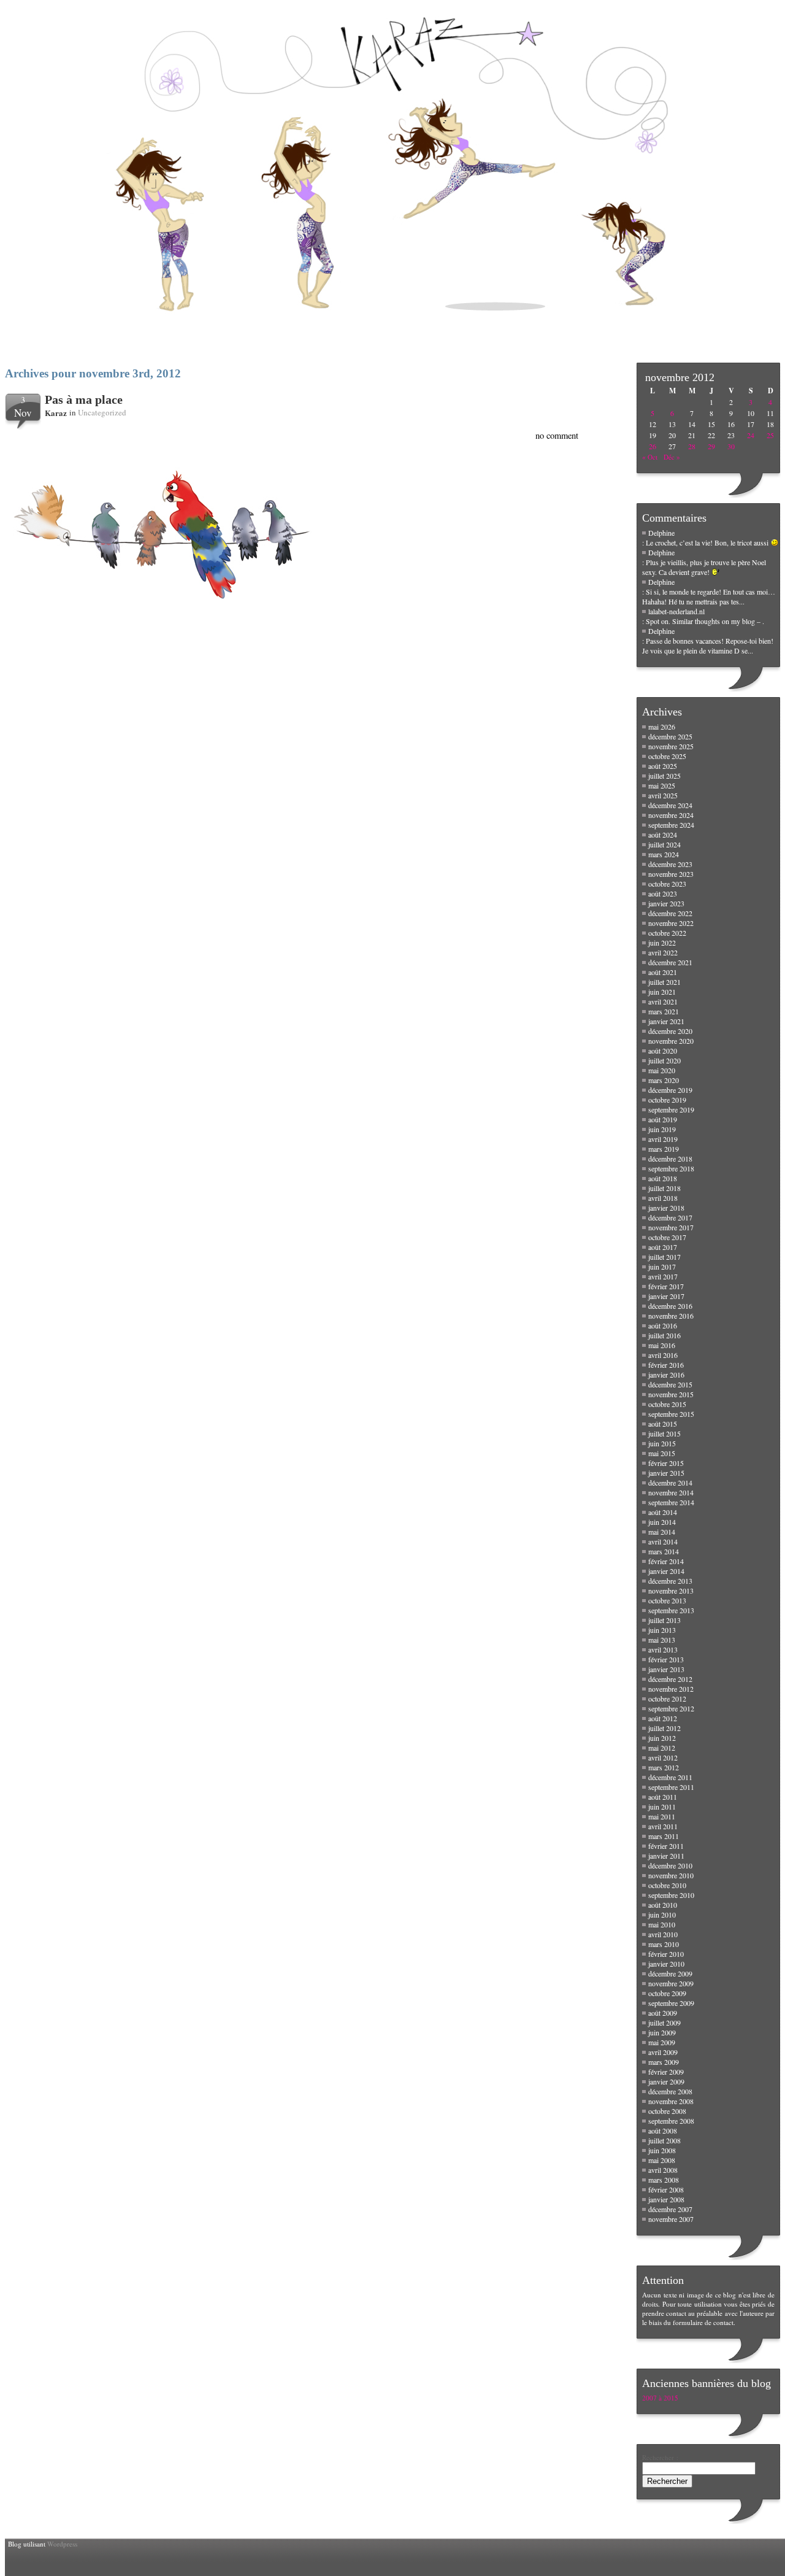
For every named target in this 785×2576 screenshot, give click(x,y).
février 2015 (666, 1463)
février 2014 (666, 1561)
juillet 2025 (664, 776)
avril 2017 (663, 1276)
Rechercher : (660, 2457)
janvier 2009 (666, 2081)
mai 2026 (662, 727)
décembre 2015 (670, 1384)
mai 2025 (662, 785)
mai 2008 (662, 2160)
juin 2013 (662, 1630)
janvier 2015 (666, 1473)
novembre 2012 (671, 1689)
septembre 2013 (671, 1610)
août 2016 (663, 1325)
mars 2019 (664, 1149)
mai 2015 (662, 1453)
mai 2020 (662, 1070)
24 (751, 435)
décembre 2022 (670, 913)
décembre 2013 (670, 1581)
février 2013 (666, 1659)
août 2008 (663, 2131)
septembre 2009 (671, 2003)
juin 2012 (662, 1738)
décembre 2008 (670, 2091)
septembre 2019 (671, 1109)
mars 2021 (664, 1011)
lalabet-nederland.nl (676, 611)
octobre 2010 (667, 1885)
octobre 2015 (667, 1404)
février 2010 (666, 1954)
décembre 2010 (670, 1865)
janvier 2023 (666, 903)
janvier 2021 (666, 1021)
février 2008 (666, 2189)
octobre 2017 (667, 1237)
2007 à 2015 (660, 2398)
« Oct (650, 457)
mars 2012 (664, 1767)
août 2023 (663, 893)
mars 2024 (664, 854)
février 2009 (666, 2072)
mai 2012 (662, 1748)
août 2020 (663, 1051)
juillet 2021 (664, 982)
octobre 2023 (667, 884)
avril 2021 (663, 1001)
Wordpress (62, 2544)
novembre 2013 (671, 1591)
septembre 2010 (671, 1895)
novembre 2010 (671, 1875)
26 (653, 446)
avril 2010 (663, 1934)
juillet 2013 (664, 1620)
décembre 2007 (670, 2209)
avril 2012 (663, 1757)
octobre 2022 (667, 933)
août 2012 (663, 1718)
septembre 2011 (671, 1787)
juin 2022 (662, 943)
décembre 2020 (670, 1031)
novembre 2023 (671, 874)
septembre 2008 (671, 2121)
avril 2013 (663, 1649)
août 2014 (663, 1512)
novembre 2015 (671, 1394)
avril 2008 (663, 2170)
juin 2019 (662, 1129)
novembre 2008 (671, 2101)
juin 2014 (662, 1522)
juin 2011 (662, 1807)
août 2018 (663, 1178)
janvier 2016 (666, 1375)
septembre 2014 (671, 1502)
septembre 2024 (671, 825)
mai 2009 (662, 2042)
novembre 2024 (671, 815)
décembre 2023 (670, 864)
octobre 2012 (667, 1699)
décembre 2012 (670, 1679)
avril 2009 (663, 2052)
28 (692, 446)
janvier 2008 (666, 2199)
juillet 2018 (664, 1188)
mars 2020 (664, 1080)
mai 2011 (662, 1816)
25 (770, 435)
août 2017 (663, 1247)
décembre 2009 (670, 1973)
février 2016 (666, 1365)
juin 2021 (662, 992)
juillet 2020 (664, 1060)
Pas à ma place (84, 399)
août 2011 (663, 1797)
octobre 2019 (667, 1100)
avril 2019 (663, 1139)
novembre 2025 (671, 746)
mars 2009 (664, 2062)
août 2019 (663, 1119)
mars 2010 (664, 1944)
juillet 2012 (664, 1728)
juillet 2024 (664, 844)
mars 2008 (664, 2180)
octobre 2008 (667, 2111)
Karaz (56, 413)
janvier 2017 (666, 1296)
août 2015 (663, 1424)
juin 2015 (662, 1443)
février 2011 (666, 1846)
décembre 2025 (670, 736)
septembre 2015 (671, 1414)
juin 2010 (662, 1915)
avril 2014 (663, 1541)
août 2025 (663, 766)
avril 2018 (663, 1198)
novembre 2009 (671, 1983)
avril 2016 (663, 1355)
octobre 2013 (667, 1600)
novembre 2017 (671, 1227)
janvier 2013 (666, 1669)
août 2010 (663, 1905)
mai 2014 (662, 1532)
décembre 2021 (670, 962)
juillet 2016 (664, 1335)
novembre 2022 (671, 923)
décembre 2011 (670, 1777)
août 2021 (663, 972)
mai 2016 (662, 1345)
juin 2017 (662, 1267)
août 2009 (663, 2013)
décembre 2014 (670, 1483)
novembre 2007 (671, 2219)
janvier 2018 (666, 1208)
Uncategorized (102, 412)
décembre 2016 (670, 1306)
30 (731, 446)
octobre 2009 (667, 1993)
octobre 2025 (667, 756)
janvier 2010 (666, 1964)
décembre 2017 (670, 1217)
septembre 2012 (671, 1708)
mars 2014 (664, 1551)
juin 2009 (662, 2032)
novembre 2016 (671, 1316)
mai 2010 (662, 1924)
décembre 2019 (670, 1090)
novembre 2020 (671, 1041)
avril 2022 (663, 952)
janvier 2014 (666, 1571)
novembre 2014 (671, 1492)
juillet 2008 (664, 2140)
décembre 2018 (670, 1159)
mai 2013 (662, 1640)
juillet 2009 (664, 2023)
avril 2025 (663, 795)
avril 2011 (663, 1826)
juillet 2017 (664, 1257)
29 (711, 446)
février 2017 (666, 1286)
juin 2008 (662, 2150)
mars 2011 (664, 1836)
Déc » (672, 457)
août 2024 (663, 835)
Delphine (661, 533)
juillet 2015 (664, 1433)
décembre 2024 (670, 805)
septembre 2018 (671, 1168)
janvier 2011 (666, 1856)
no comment (557, 435)
